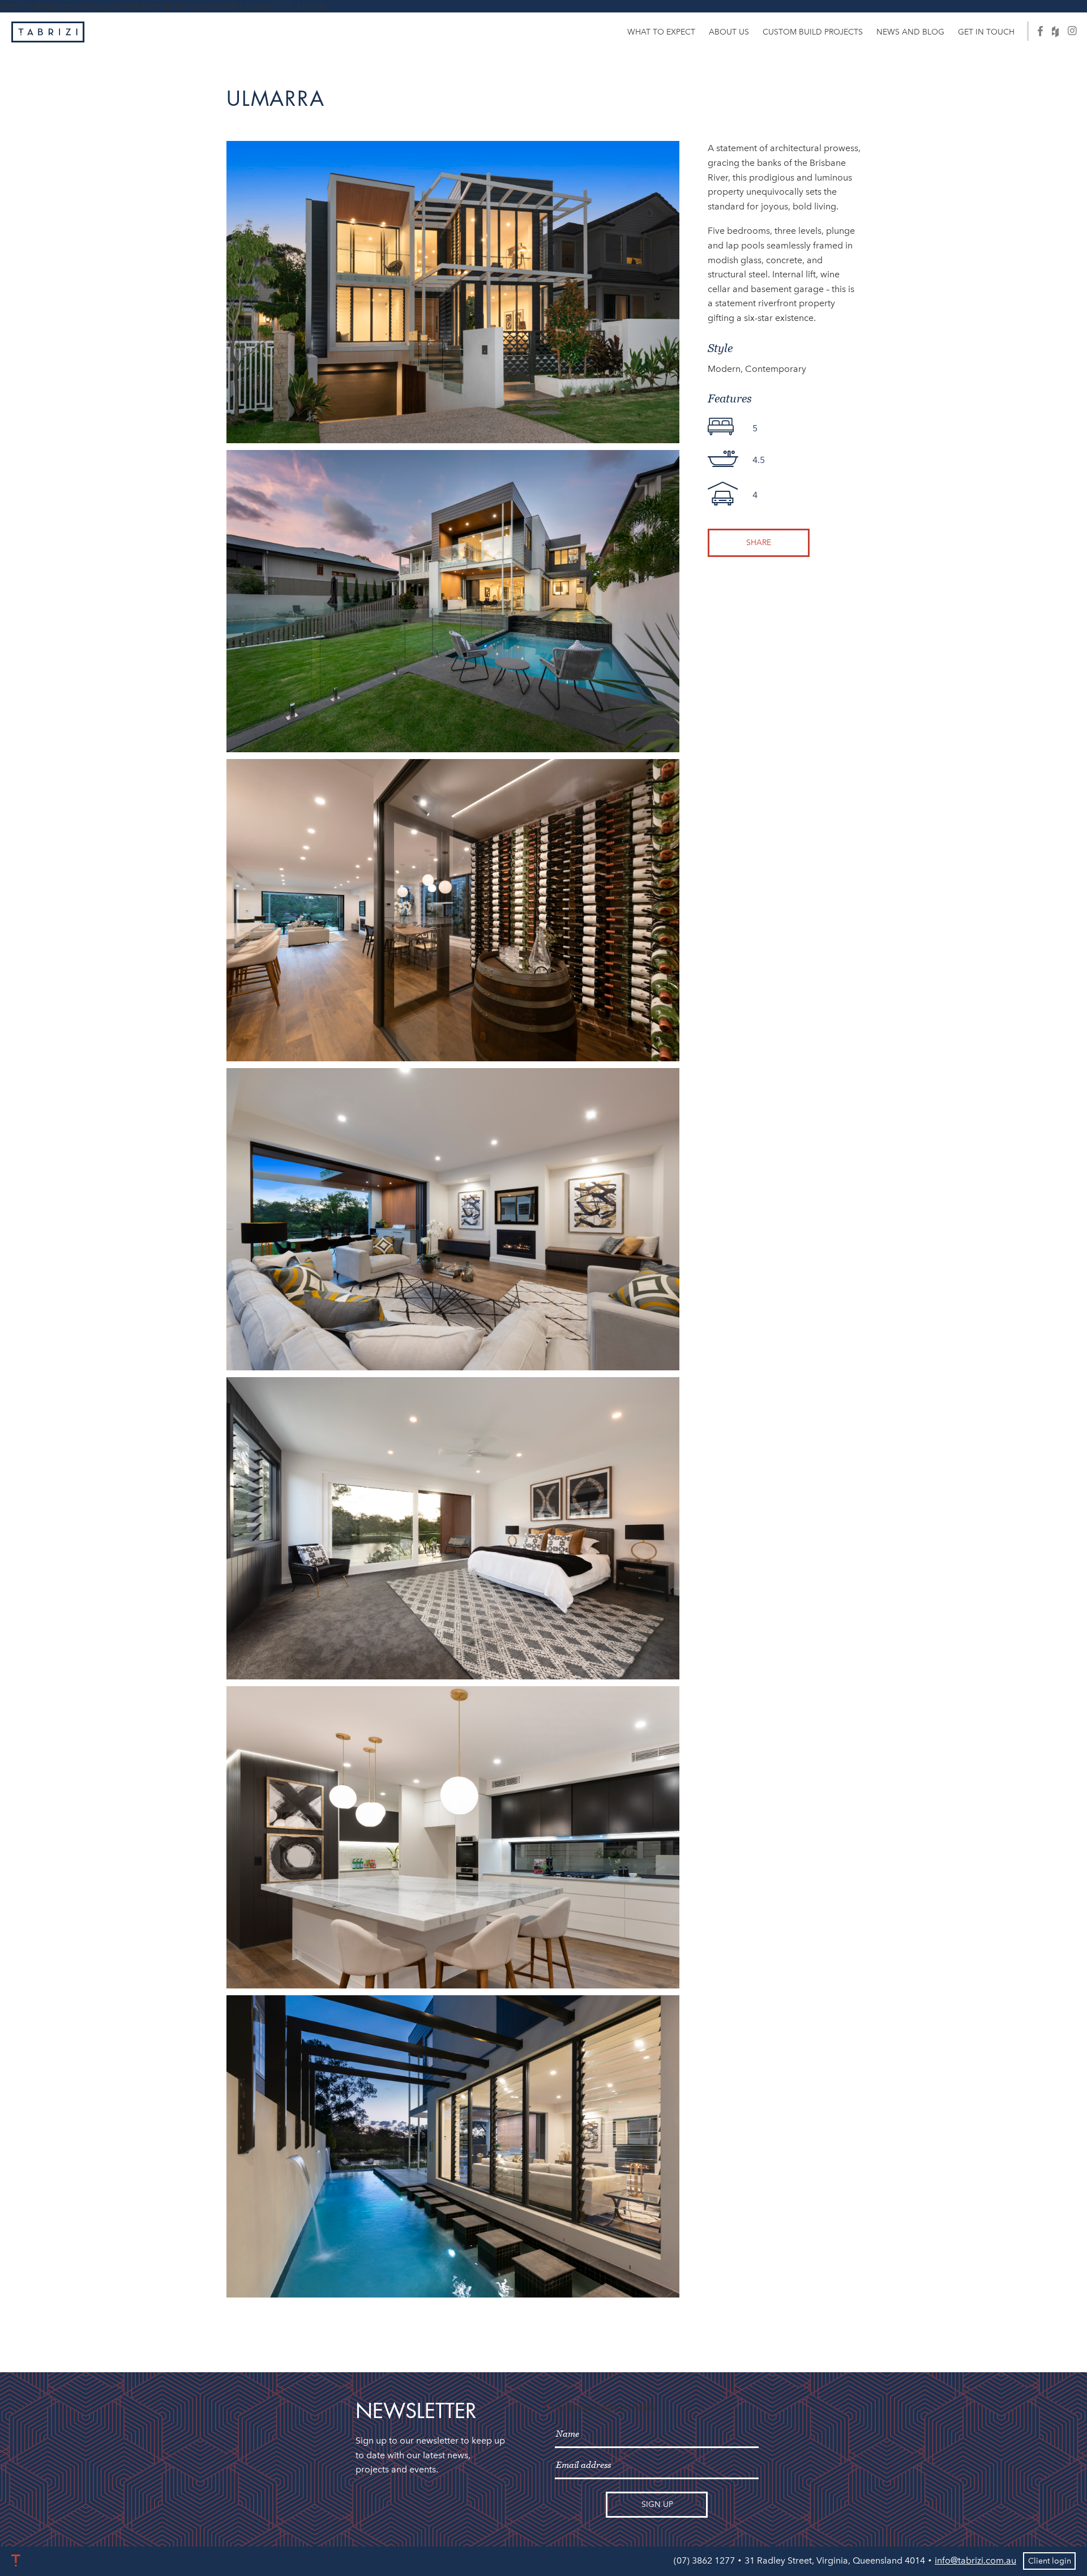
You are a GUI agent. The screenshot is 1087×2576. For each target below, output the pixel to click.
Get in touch (986, 32)
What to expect (661, 32)
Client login (1050, 2561)
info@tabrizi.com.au (975, 2560)
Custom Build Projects (813, 32)
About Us (729, 32)
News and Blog (910, 32)
